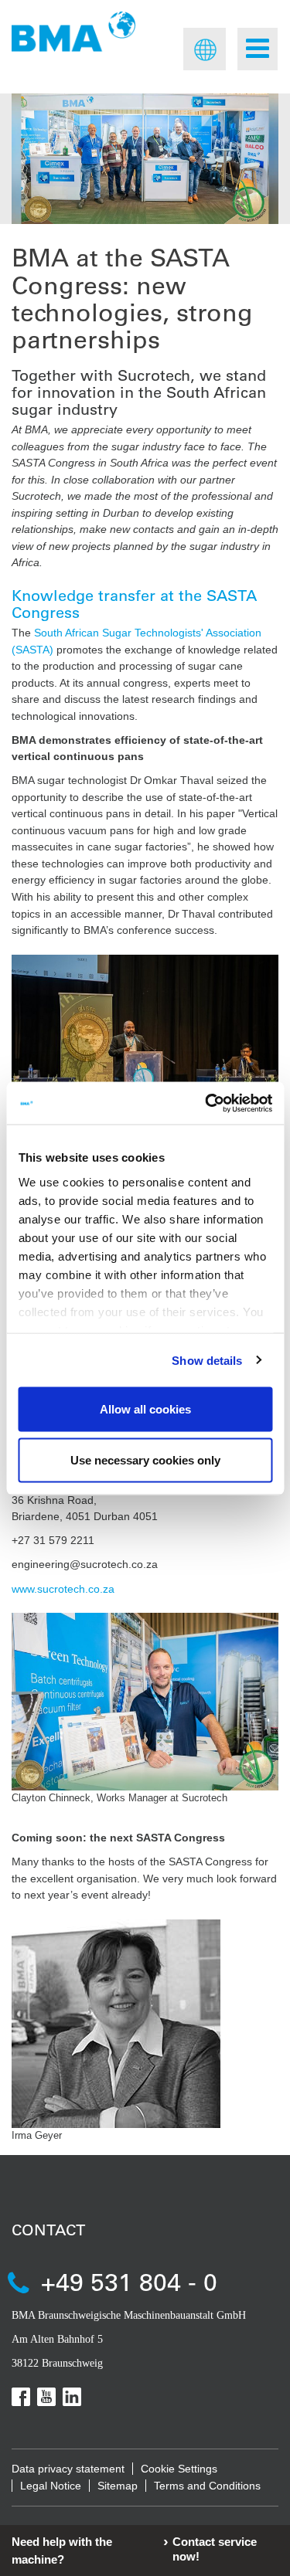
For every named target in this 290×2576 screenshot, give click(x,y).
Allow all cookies (145, 1409)
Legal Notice (51, 2486)
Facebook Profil (21, 2397)
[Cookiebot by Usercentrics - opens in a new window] (206, 1103)
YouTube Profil (46, 2397)
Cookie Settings (179, 2469)
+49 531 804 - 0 (129, 2281)
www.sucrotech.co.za (65, 1589)
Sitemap (118, 2486)
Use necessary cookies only (145, 1459)
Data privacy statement (68, 2469)
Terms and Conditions (207, 2486)
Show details (207, 1360)
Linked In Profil (72, 2397)
